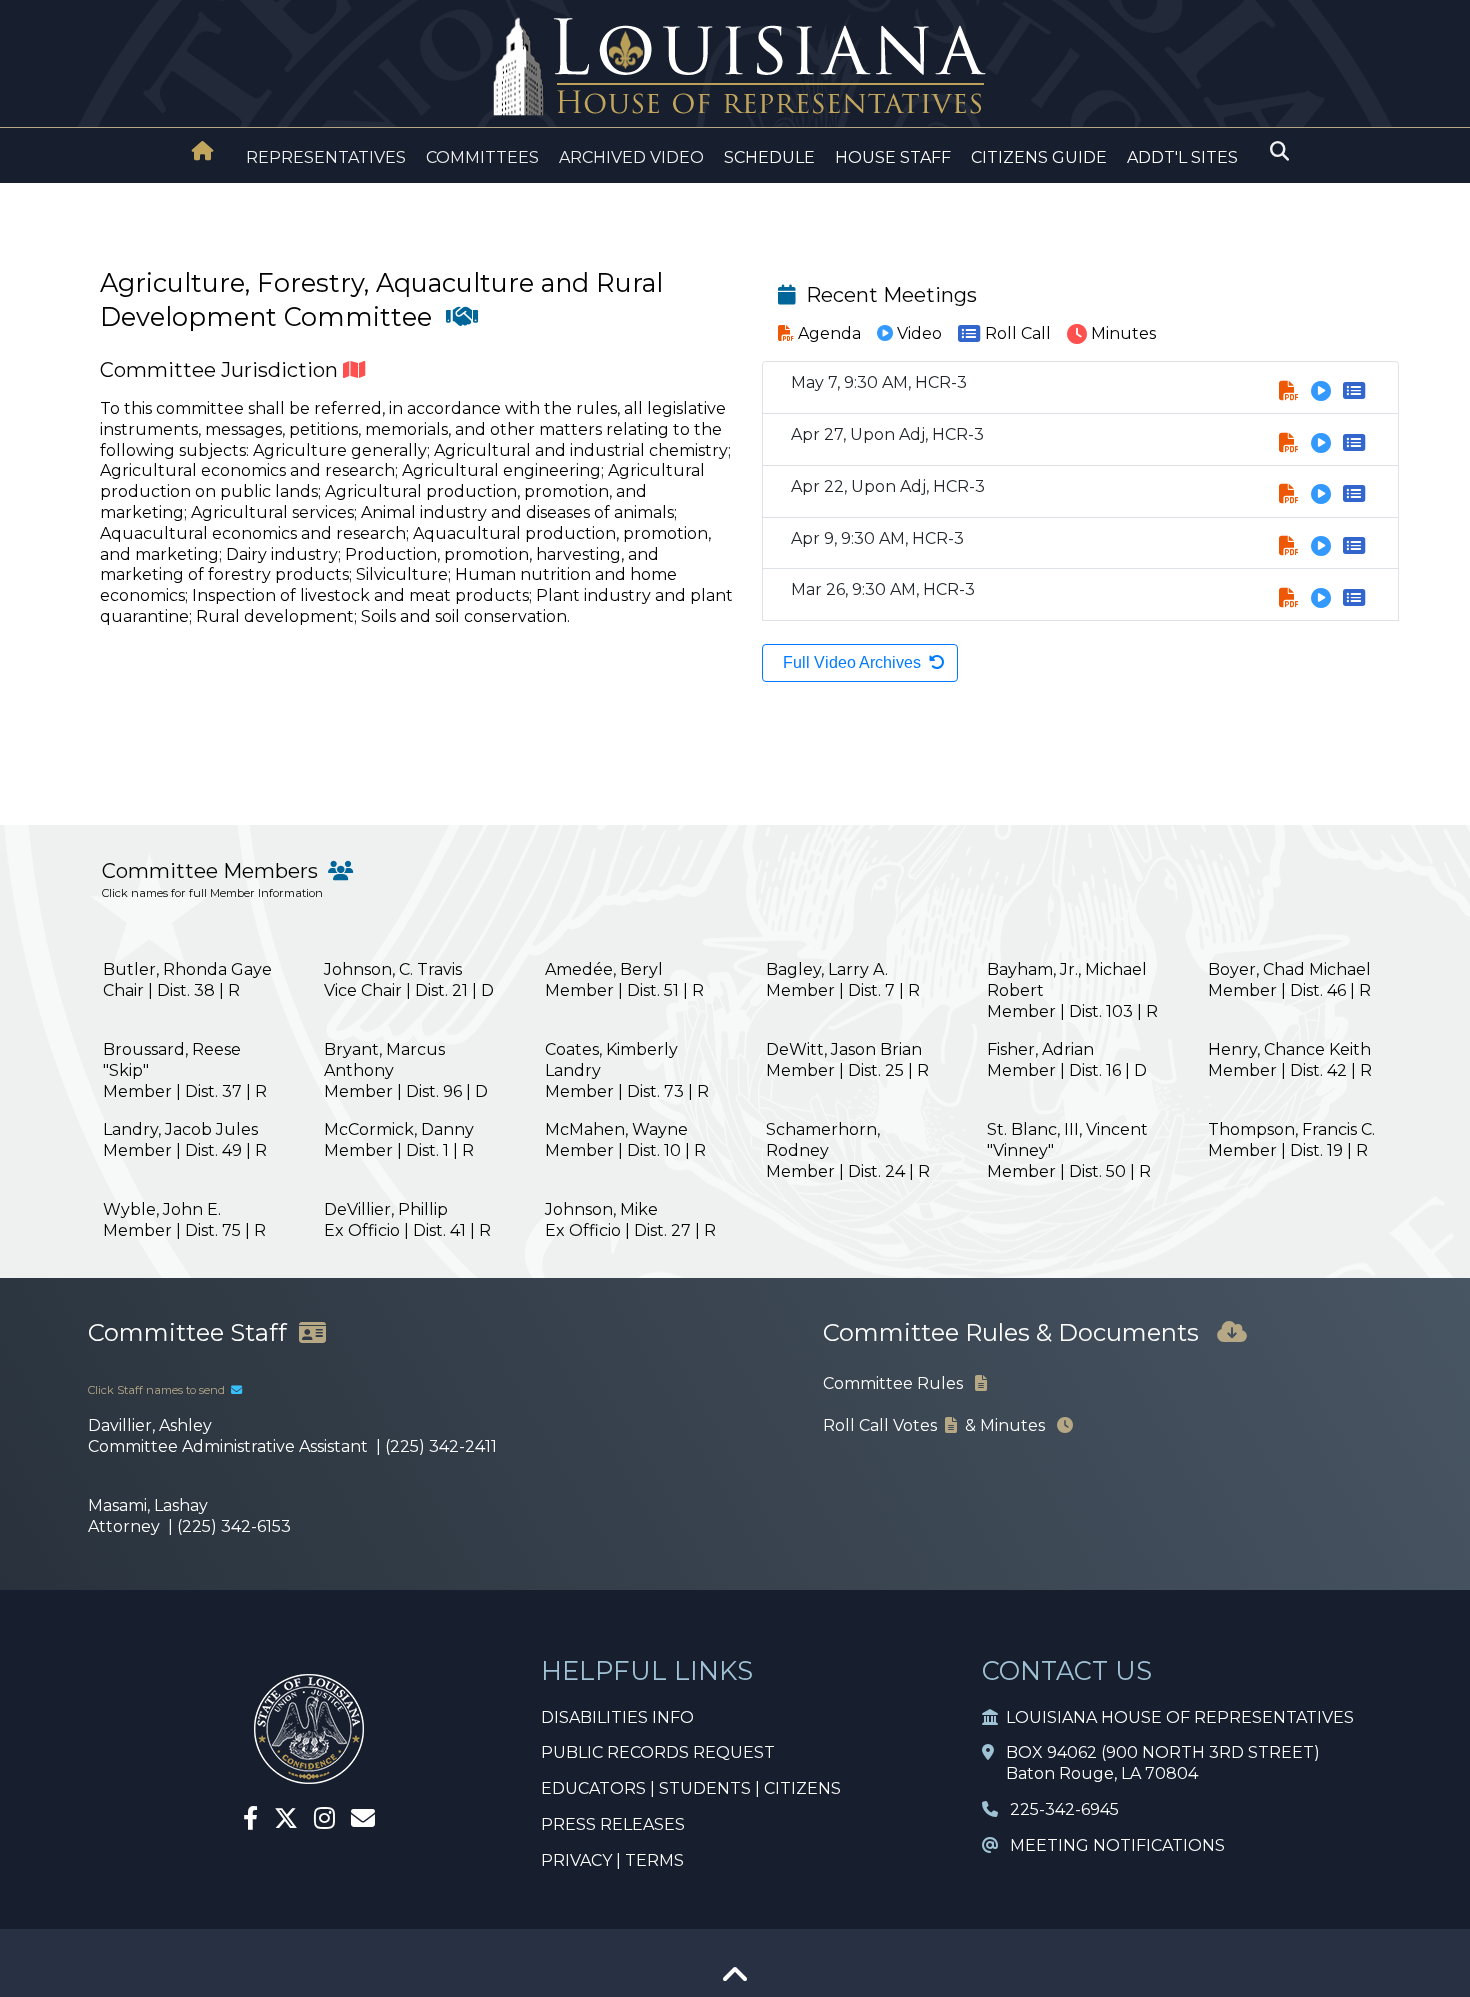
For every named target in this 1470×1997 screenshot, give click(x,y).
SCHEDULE (769, 157)
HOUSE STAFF (893, 157)
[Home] (203, 153)
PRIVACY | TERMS (612, 1860)
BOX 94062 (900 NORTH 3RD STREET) (1157, 1752)
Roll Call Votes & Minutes (940, 1425)
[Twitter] (286, 1821)
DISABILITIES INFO (617, 1717)
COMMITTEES (482, 157)
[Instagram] (324, 1821)
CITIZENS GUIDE (1039, 157)
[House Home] (203, 151)
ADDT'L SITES (1182, 157)
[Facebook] (250, 1821)
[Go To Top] (735, 1981)
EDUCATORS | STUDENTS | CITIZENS (691, 1788)
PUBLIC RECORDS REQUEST (658, 1752)
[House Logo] (735, 67)
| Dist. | (187, 980)
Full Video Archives (852, 662)
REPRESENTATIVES (326, 157)
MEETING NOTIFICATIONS (1111, 1845)
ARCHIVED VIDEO (631, 157)
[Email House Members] (363, 1821)
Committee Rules (899, 1383)
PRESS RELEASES (613, 1824)
